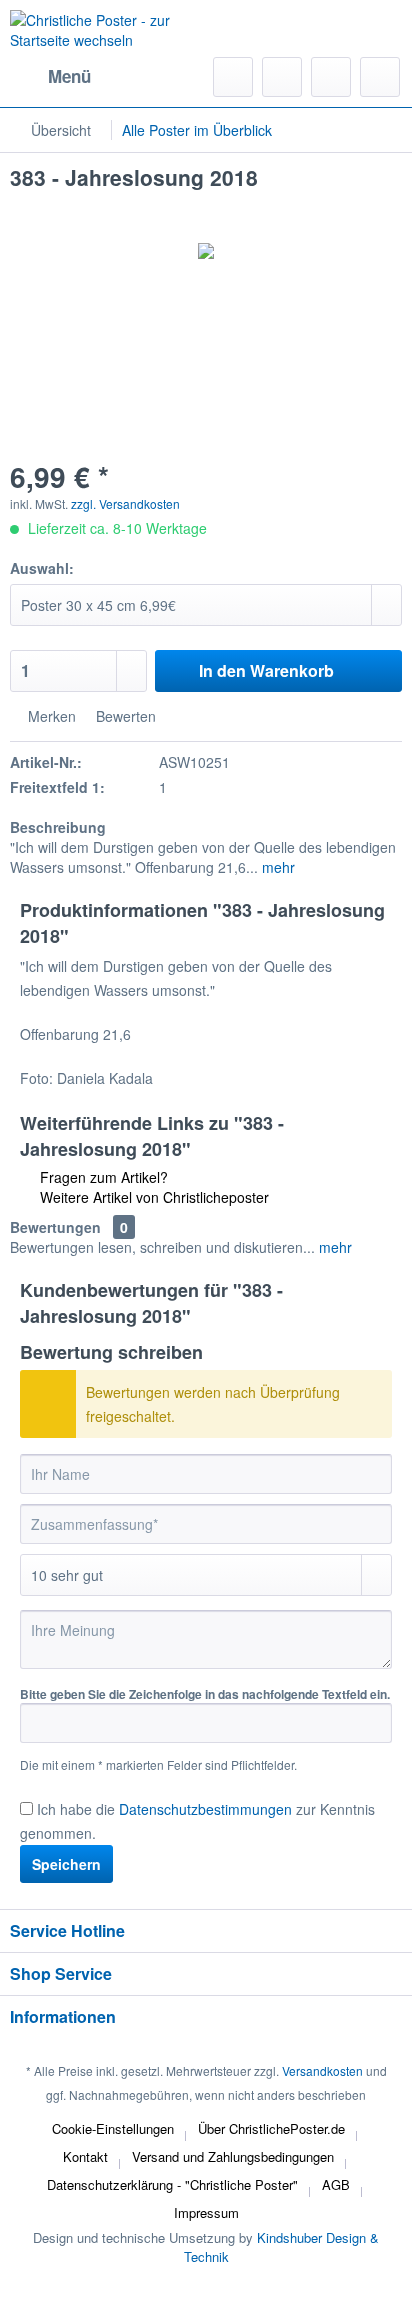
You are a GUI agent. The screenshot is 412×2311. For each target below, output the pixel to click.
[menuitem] (50, 77)
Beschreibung (58, 827)
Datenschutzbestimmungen (205, 1809)
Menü (69, 76)
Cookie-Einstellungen (113, 2128)
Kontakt (85, 2156)
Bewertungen (55, 1227)
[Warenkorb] (380, 77)
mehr (276, 867)
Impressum (206, 2212)
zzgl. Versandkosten (125, 503)
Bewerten (124, 716)
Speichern (66, 1864)
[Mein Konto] (331, 77)
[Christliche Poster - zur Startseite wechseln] (108, 35)
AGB (336, 2184)
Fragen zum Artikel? (102, 1177)
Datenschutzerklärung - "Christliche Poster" (172, 2184)
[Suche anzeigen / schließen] (233, 77)
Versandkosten (322, 2070)
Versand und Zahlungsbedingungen (233, 2156)
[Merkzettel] (282, 77)
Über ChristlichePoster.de (271, 2128)
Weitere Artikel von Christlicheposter (152, 1197)
